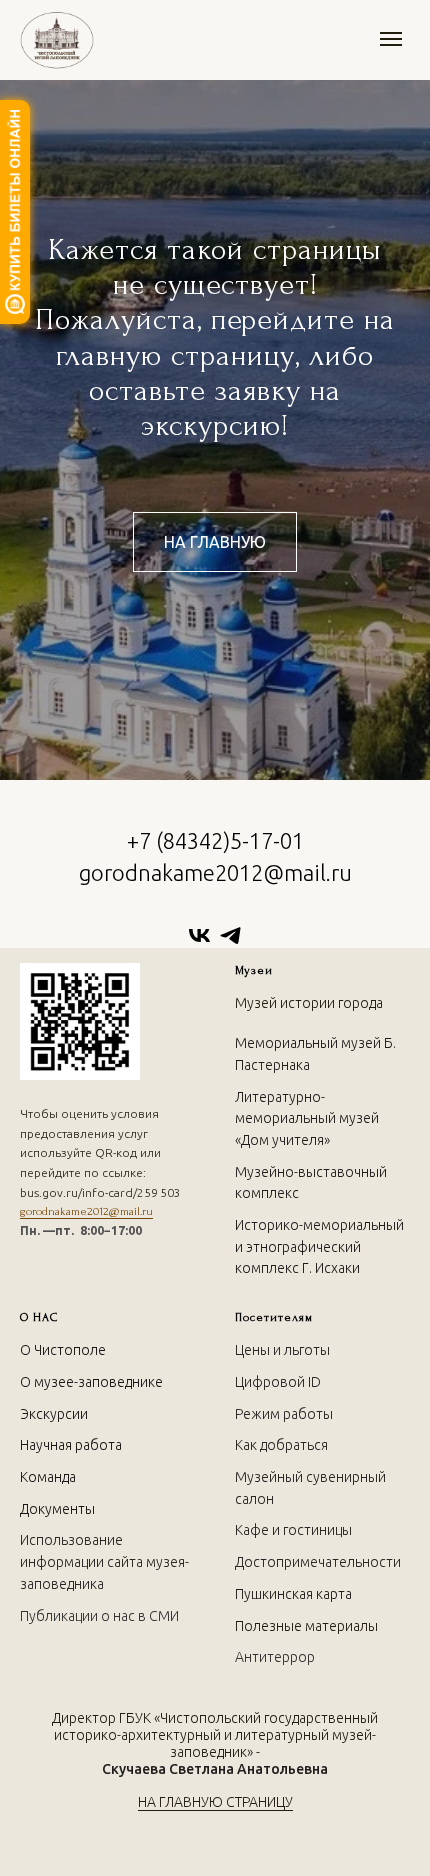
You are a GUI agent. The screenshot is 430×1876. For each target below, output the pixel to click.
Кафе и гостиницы (293, 1530)
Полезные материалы (306, 1626)
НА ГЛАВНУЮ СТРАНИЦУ (215, 1802)
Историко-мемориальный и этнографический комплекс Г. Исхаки (319, 1246)
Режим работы (284, 1414)
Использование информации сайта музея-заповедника (104, 1561)
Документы (57, 1509)
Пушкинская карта (293, 1594)
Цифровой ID (278, 1382)
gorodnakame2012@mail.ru (86, 1211)
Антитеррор (275, 1657)
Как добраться (281, 1445)
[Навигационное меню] (391, 39)
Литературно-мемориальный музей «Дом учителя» (307, 1118)
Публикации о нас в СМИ (99, 1616)
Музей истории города (309, 1003)
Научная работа (71, 1445)
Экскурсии (54, 1414)
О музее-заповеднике (91, 1382)
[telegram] (230, 935)
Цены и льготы (282, 1350)
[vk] (199, 935)
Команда (48, 1477)
